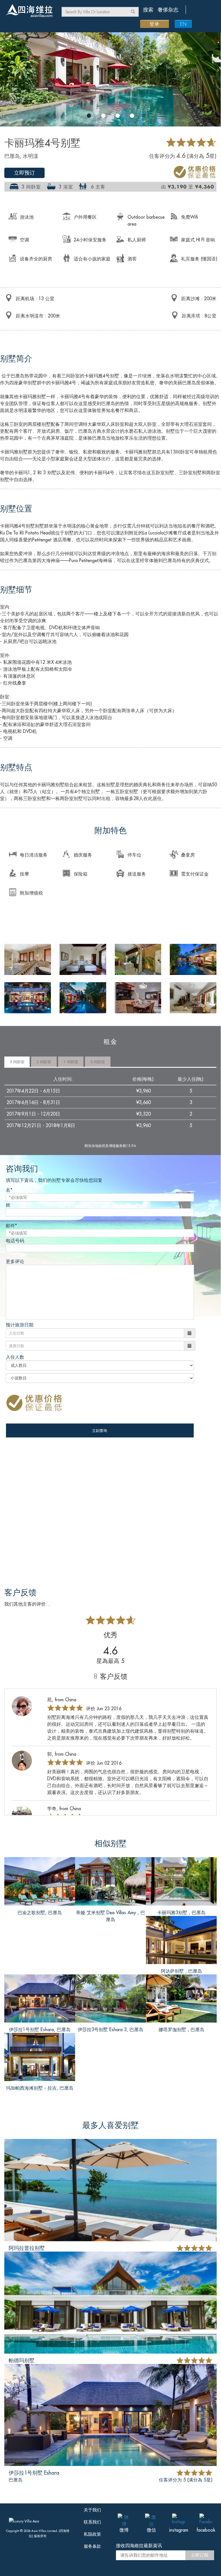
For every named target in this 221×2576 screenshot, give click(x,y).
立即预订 (24, 173)
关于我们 (92, 2510)
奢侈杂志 (168, 10)
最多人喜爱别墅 (110, 2125)
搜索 (148, 10)
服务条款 (92, 2546)
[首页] (32, 11)
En (183, 24)
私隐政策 (92, 2534)
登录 (155, 24)
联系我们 (92, 2522)
